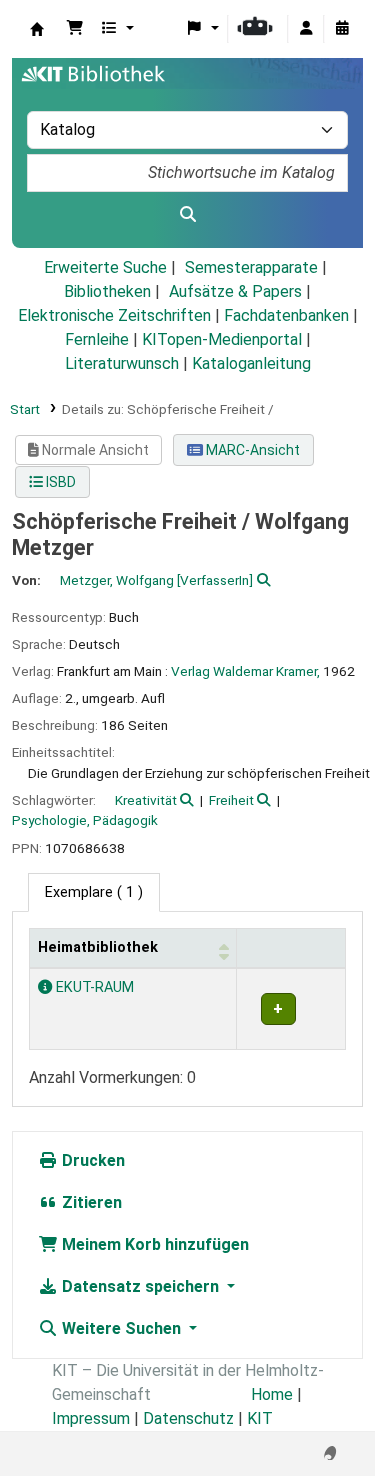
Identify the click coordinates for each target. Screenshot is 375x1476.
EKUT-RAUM (93, 987)
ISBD (59, 482)
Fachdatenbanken (286, 315)
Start (25, 409)
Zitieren (90, 1202)
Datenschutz (188, 1418)
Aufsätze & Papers (235, 291)
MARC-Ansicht (251, 450)
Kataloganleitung (251, 363)
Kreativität (146, 800)
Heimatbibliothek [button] (98, 947)
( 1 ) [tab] (94, 892)
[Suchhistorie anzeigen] (342, 29)
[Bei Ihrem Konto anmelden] (306, 29)
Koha (37, 29)
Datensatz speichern (140, 1286)
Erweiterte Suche (105, 267)
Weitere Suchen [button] (121, 1328)
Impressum (91, 1418)
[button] (75, 29)
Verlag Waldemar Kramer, (245, 671)
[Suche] (187, 215)
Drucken (91, 1160)
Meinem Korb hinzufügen (153, 1244)
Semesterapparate (251, 267)
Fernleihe (97, 339)
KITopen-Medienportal (222, 339)
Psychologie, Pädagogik (85, 820)
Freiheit (231, 800)
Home (272, 1394)
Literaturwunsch (122, 363)
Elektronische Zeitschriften (114, 315)
